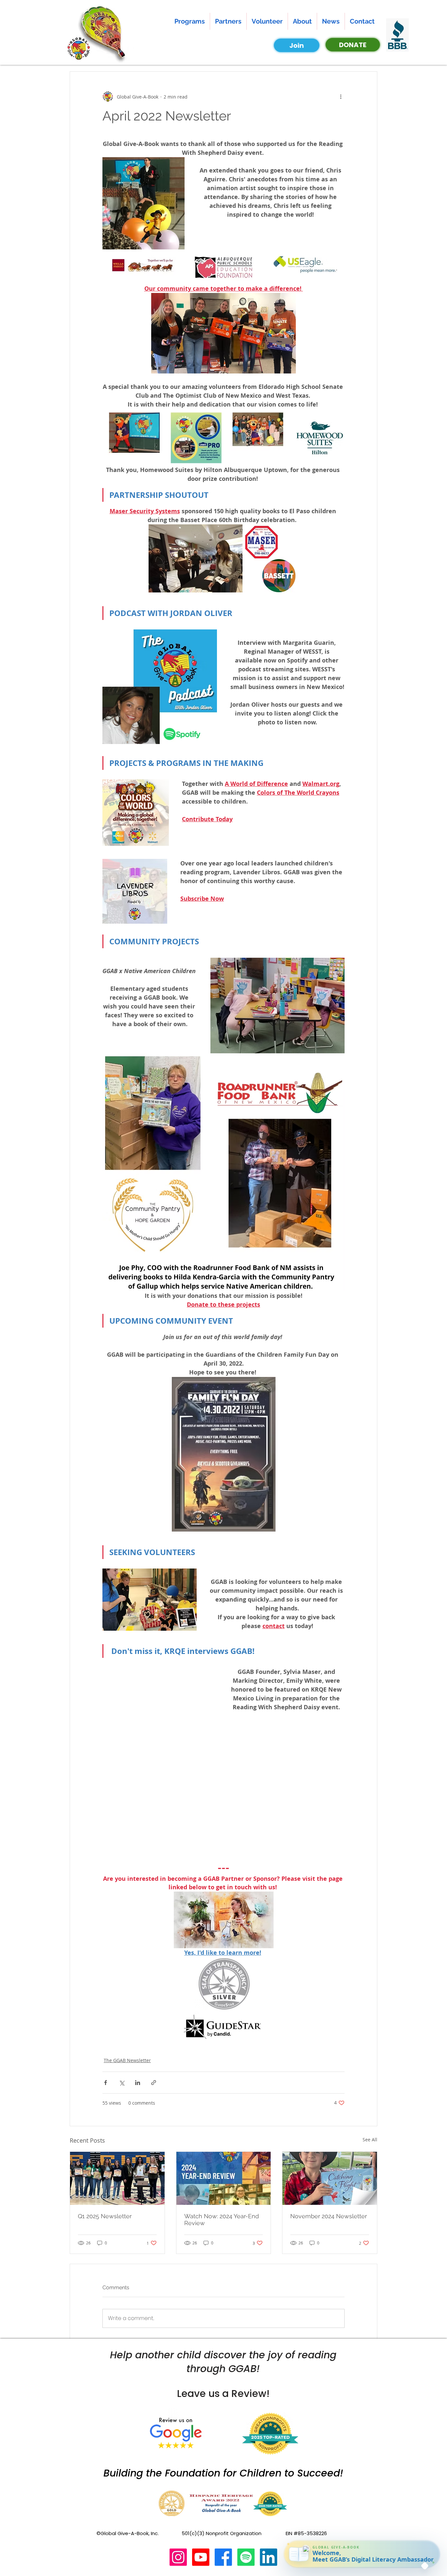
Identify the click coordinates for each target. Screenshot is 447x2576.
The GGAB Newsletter (127, 2060)
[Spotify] (246, 2557)
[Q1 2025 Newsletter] (117, 2178)
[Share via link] (154, 2083)
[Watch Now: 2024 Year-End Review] (224, 2178)
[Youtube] (201, 2557)
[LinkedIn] (268, 2557)
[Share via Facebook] (106, 2083)
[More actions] (341, 97)
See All (370, 2140)
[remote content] (160, 1757)
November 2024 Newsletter (329, 2216)
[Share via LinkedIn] (138, 2083)
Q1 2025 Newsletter (105, 2216)
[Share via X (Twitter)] (122, 2083)
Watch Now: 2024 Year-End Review (222, 2220)
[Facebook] (223, 2557)
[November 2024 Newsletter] (330, 2178)
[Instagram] (178, 2557)
